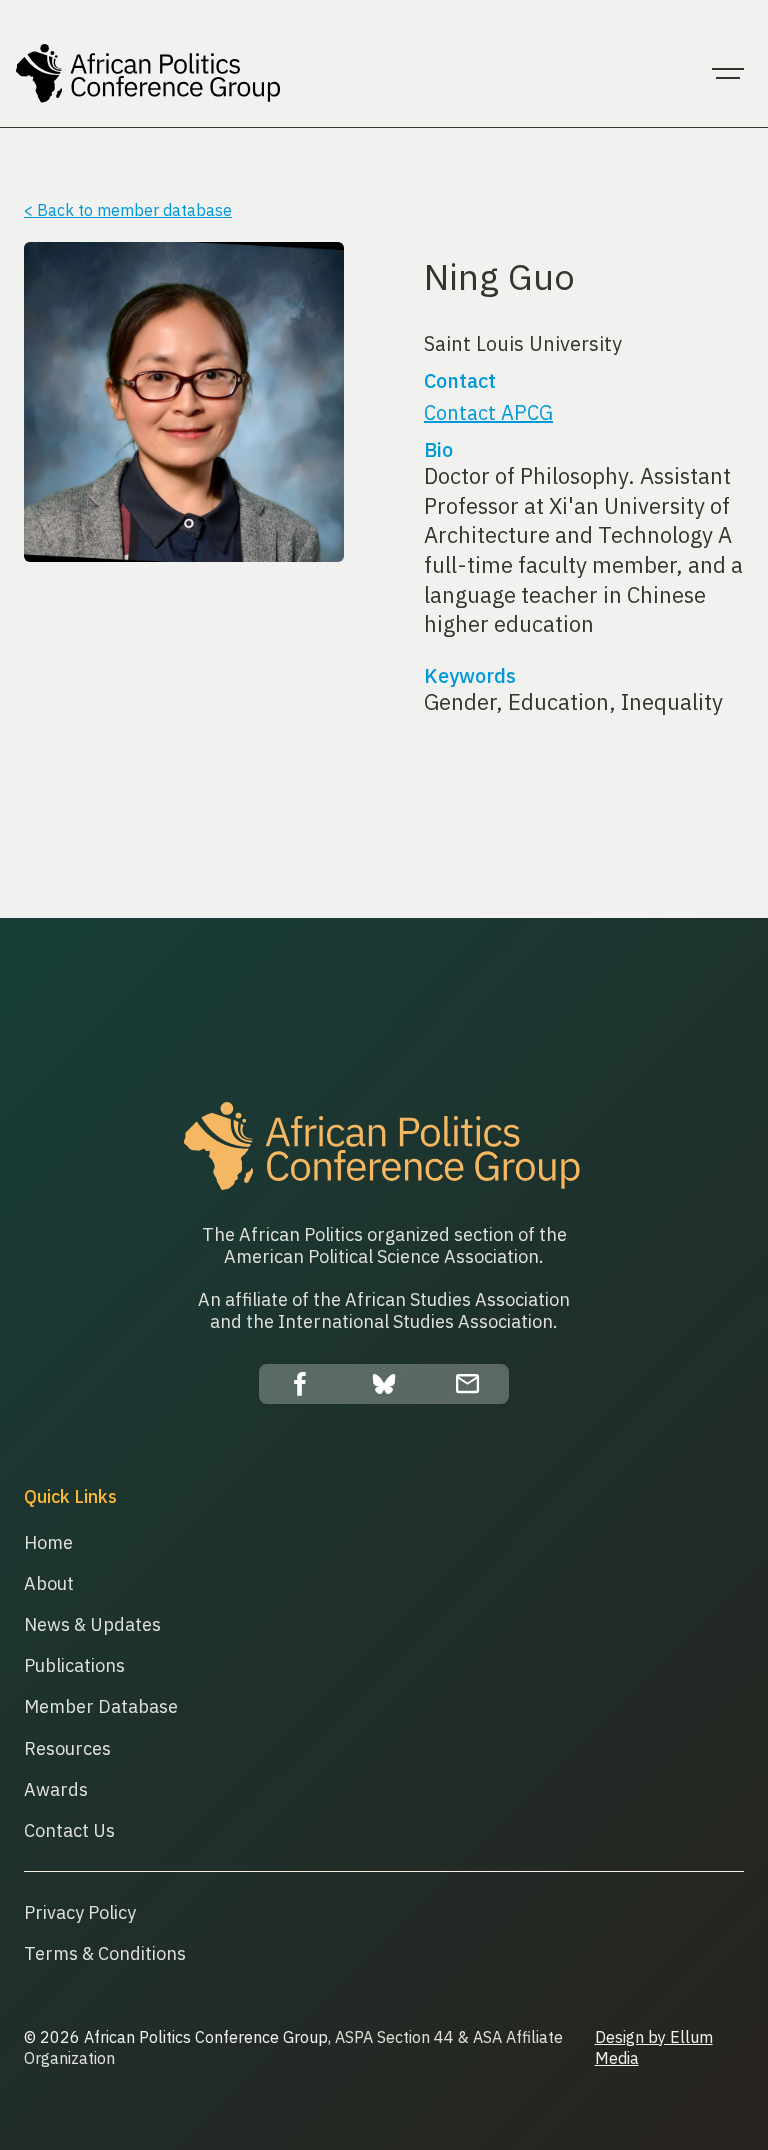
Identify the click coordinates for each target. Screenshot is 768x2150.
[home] (149, 74)
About (49, 1583)
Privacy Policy (80, 1912)
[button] (728, 74)
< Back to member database (128, 210)
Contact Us (69, 1830)
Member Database (101, 1706)
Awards (56, 1789)
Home (48, 1542)
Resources (67, 1748)
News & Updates (92, 1624)
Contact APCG (488, 412)
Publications (74, 1665)
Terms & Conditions (105, 1953)
